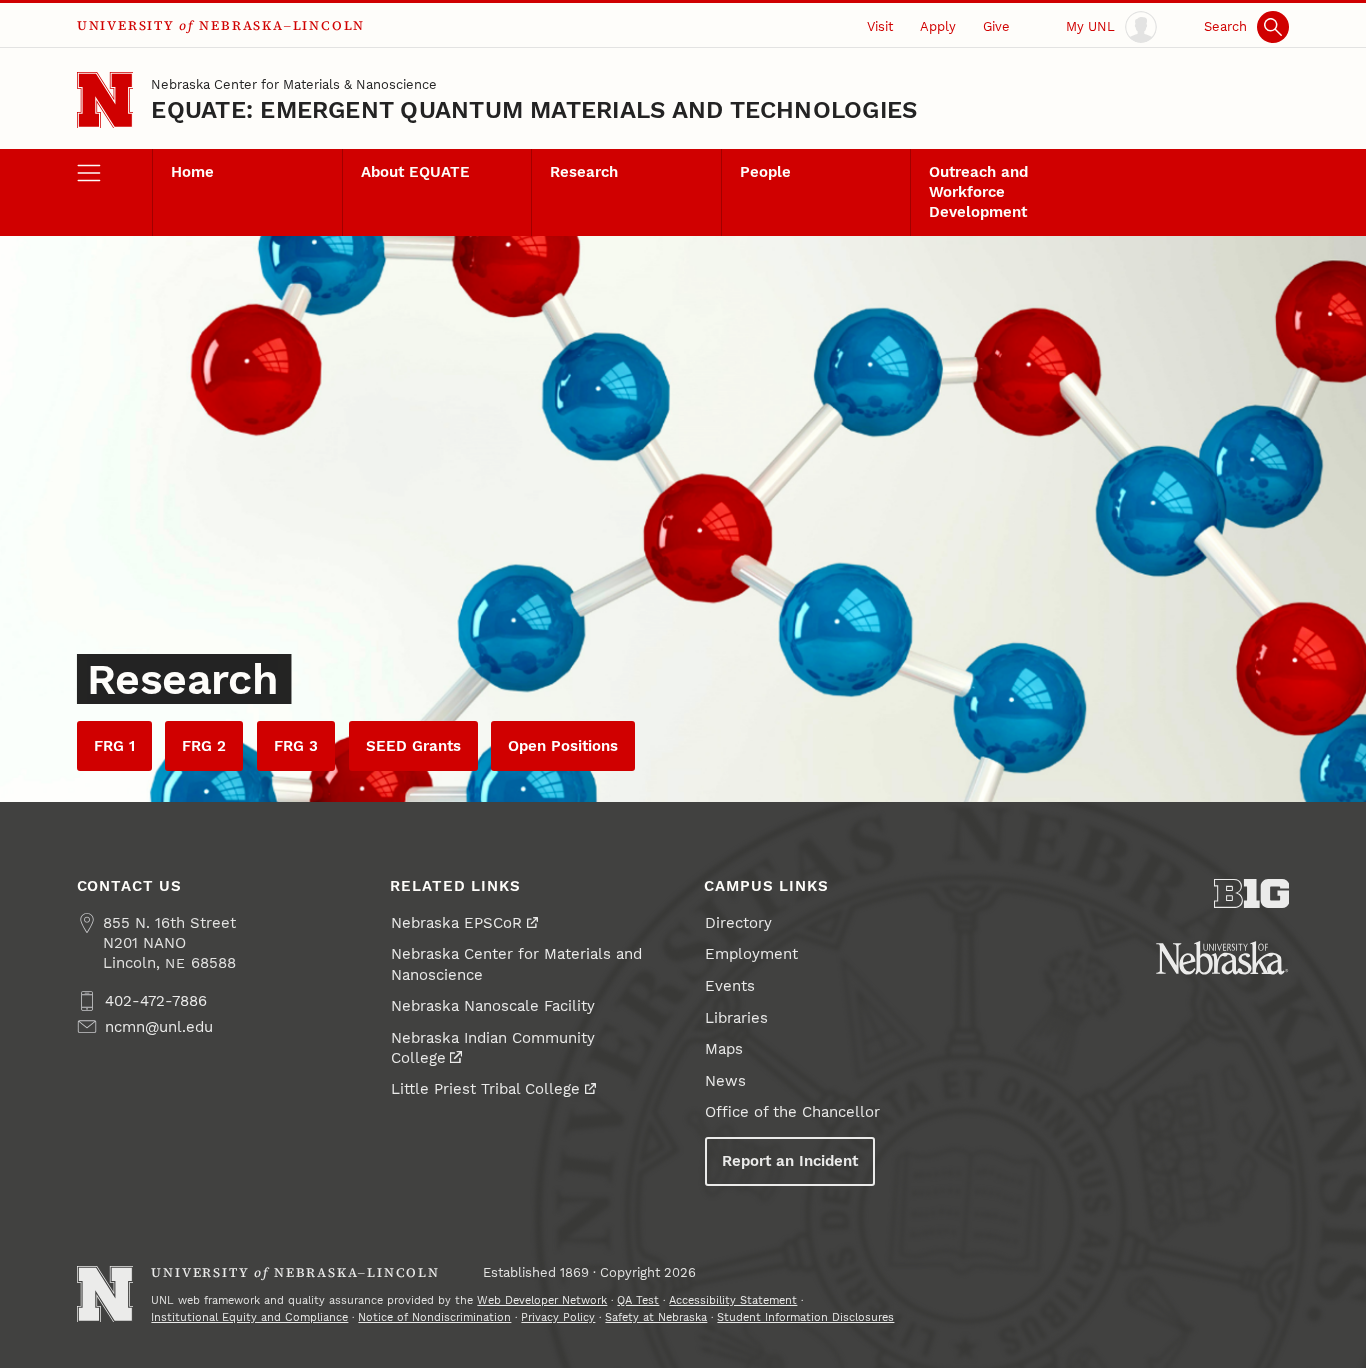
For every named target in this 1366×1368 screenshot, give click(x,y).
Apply (938, 26)
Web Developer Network (542, 1300)
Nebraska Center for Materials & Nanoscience (294, 84)
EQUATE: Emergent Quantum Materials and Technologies (534, 110)
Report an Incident (790, 1161)
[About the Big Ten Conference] (1252, 893)
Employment (751, 954)
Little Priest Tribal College (485, 1089)
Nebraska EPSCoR (456, 923)
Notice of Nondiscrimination (434, 1317)
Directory (738, 923)
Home (192, 172)
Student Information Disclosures (805, 1317)
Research (584, 172)
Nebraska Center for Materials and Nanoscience (516, 964)
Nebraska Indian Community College (493, 1048)
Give (996, 26)
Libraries (736, 1018)
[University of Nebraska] (1222, 958)
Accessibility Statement (733, 1300)
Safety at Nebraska (656, 1317)
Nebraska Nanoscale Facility (493, 1006)
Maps (724, 1049)
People (765, 172)
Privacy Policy (558, 1317)
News (725, 1081)
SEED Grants (413, 746)
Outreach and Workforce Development (978, 192)
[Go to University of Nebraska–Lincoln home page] (105, 100)
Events (730, 986)
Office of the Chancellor (792, 1112)
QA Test (638, 1300)
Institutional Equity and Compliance (249, 1317)
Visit (880, 26)
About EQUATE (415, 172)
